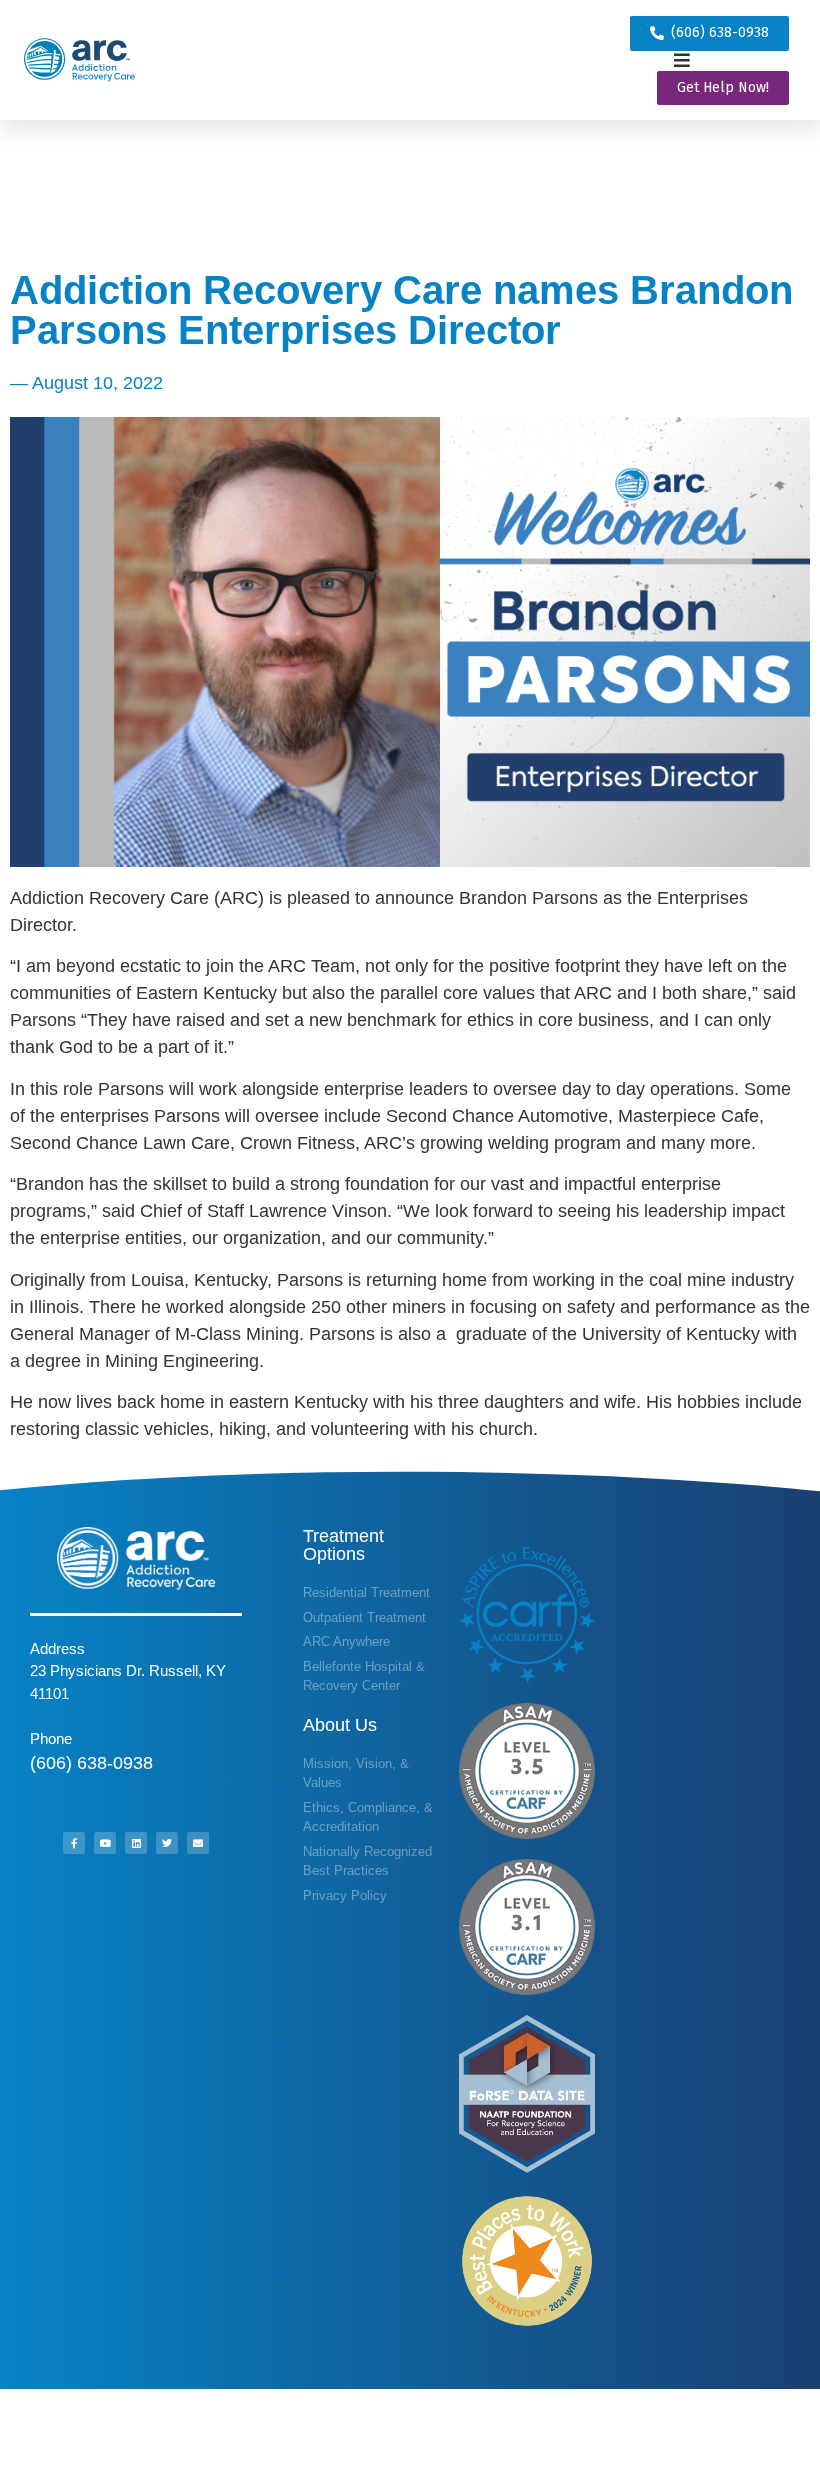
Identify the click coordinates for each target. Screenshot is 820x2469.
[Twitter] (167, 1843)
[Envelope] (198, 1843)
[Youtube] (105, 1843)
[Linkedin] (136, 1843)
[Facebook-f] (74, 1843)
